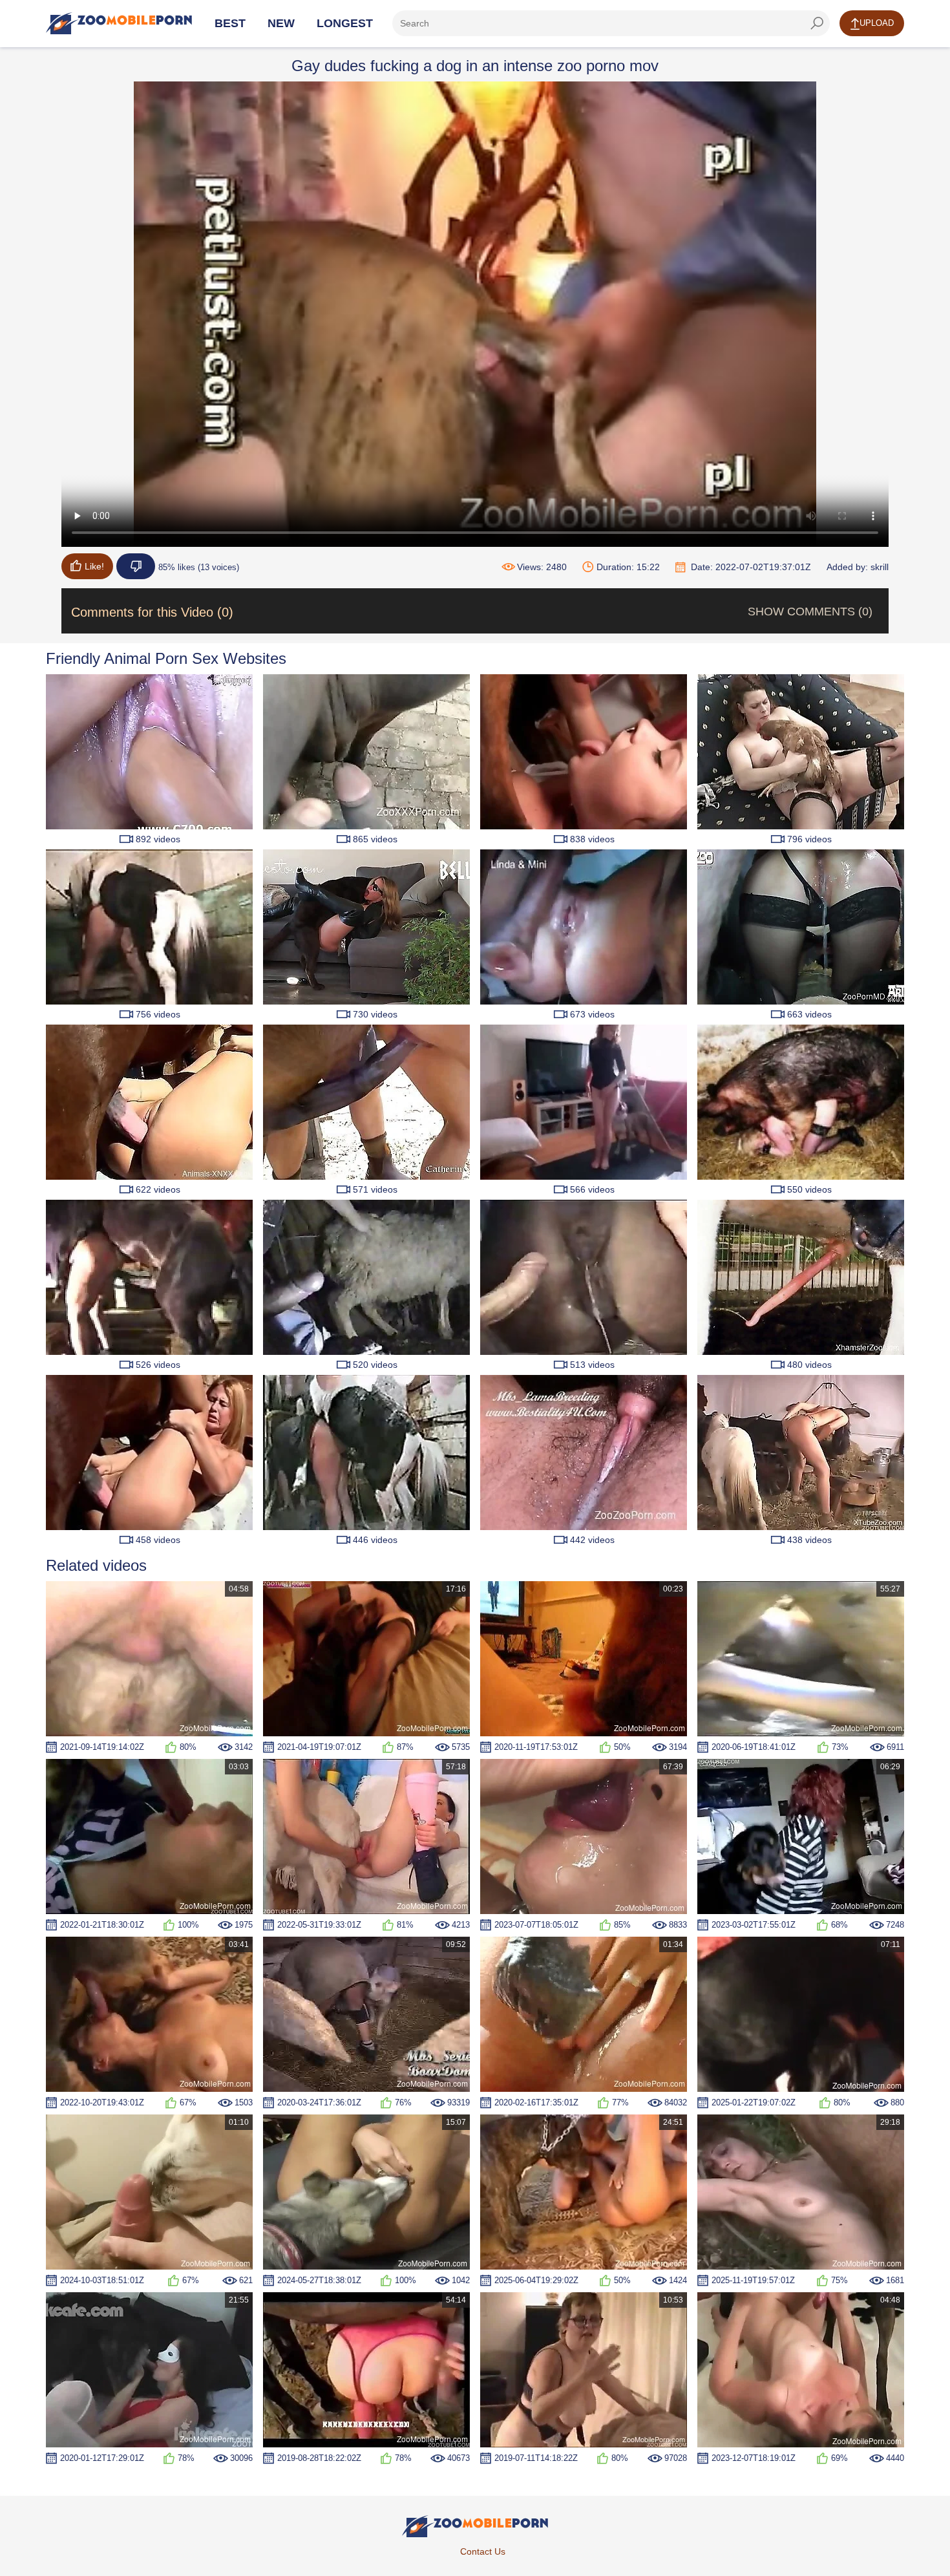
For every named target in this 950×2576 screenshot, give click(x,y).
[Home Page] (119, 23)
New (281, 23)
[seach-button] (817, 23)
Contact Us (483, 2551)
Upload (877, 23)
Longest (345, 23)
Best (230, 23)
